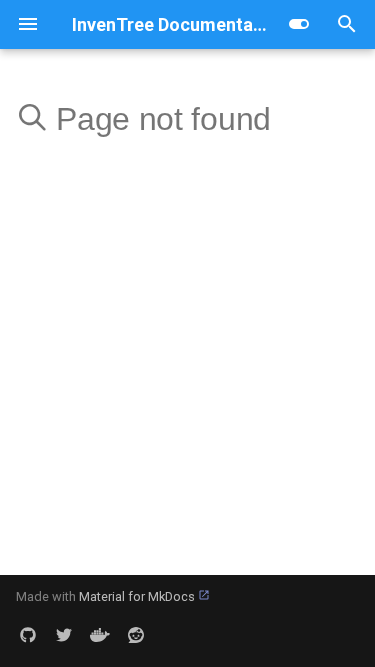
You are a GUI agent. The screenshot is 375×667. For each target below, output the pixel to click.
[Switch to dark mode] (299, 24)
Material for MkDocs (138, 596)
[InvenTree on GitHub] (28, 635)
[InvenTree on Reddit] (136, 635)
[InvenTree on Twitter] (64, 635)
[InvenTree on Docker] (100, 635)
